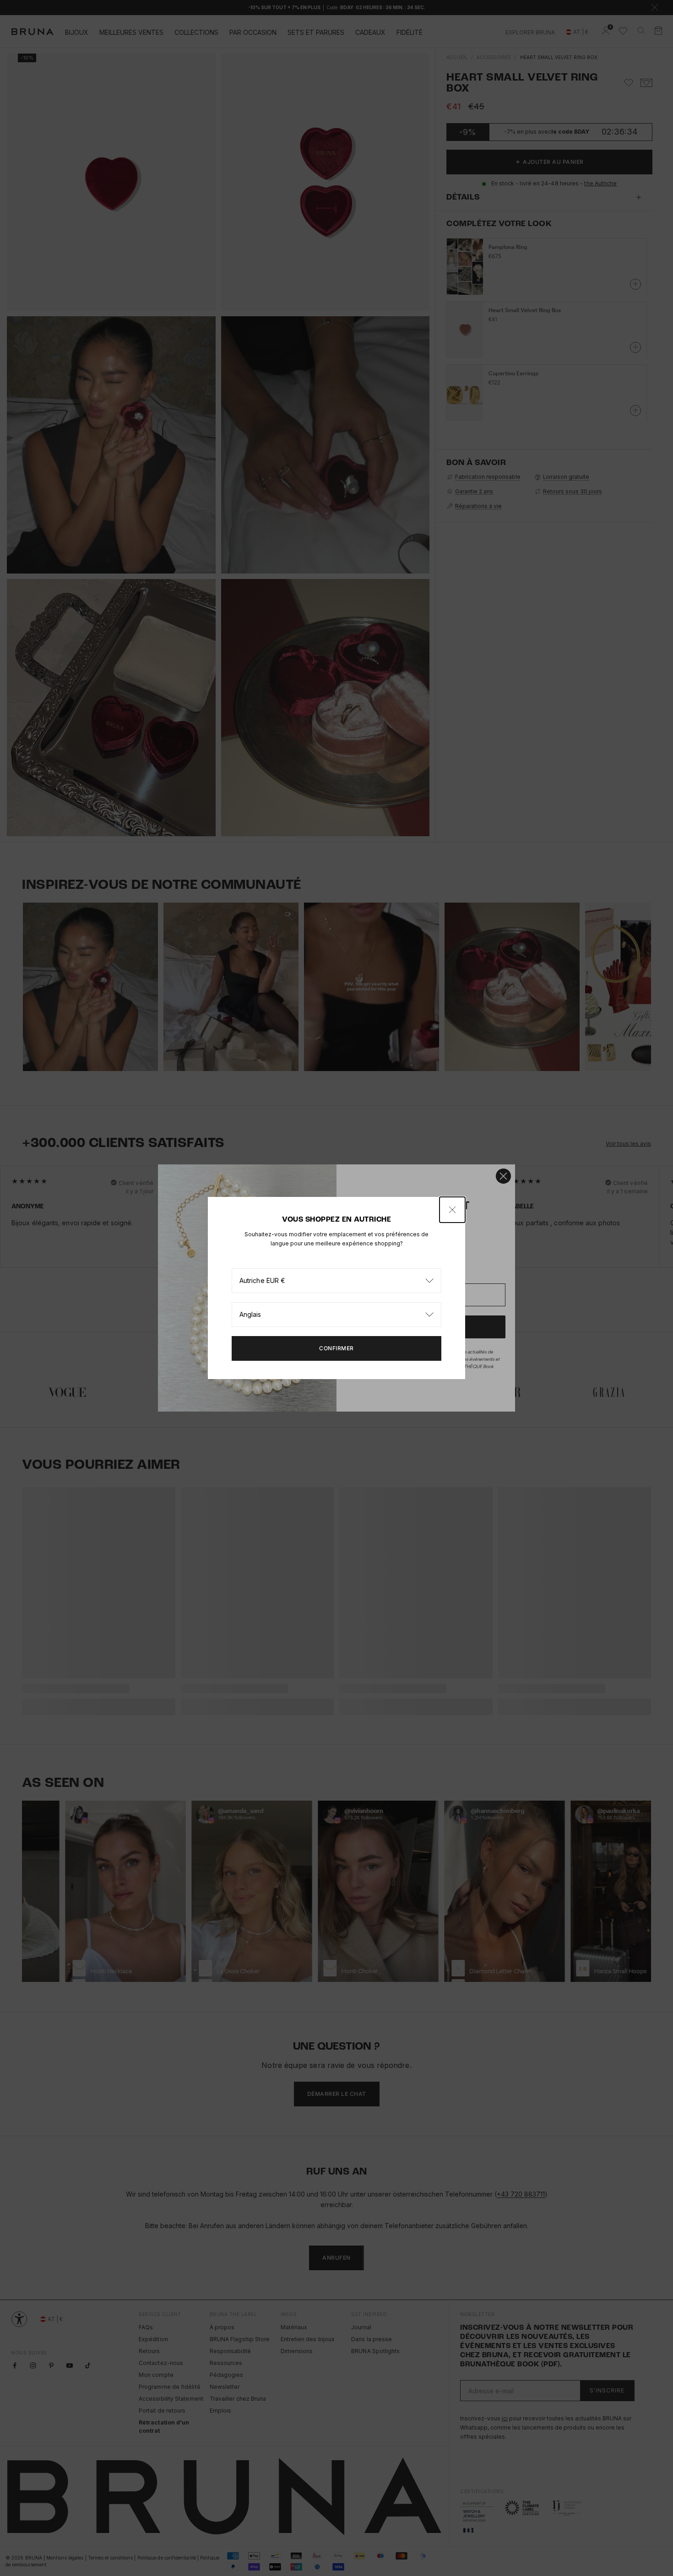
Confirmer (336, 1348)
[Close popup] (452, 1210)
